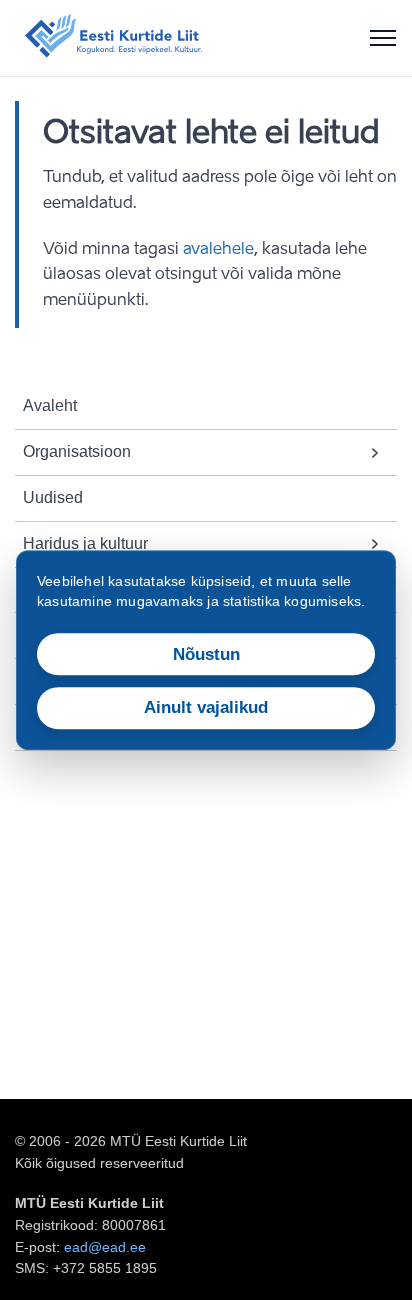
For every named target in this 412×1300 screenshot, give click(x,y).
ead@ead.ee (105, 1247)
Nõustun (206, 654)
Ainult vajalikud (206, 708)
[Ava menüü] (383, 38)
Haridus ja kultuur (85, 543)
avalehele (218, 250)
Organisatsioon (77, 451)
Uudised (53, 497)
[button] (375, 452)
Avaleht (50, 405)
